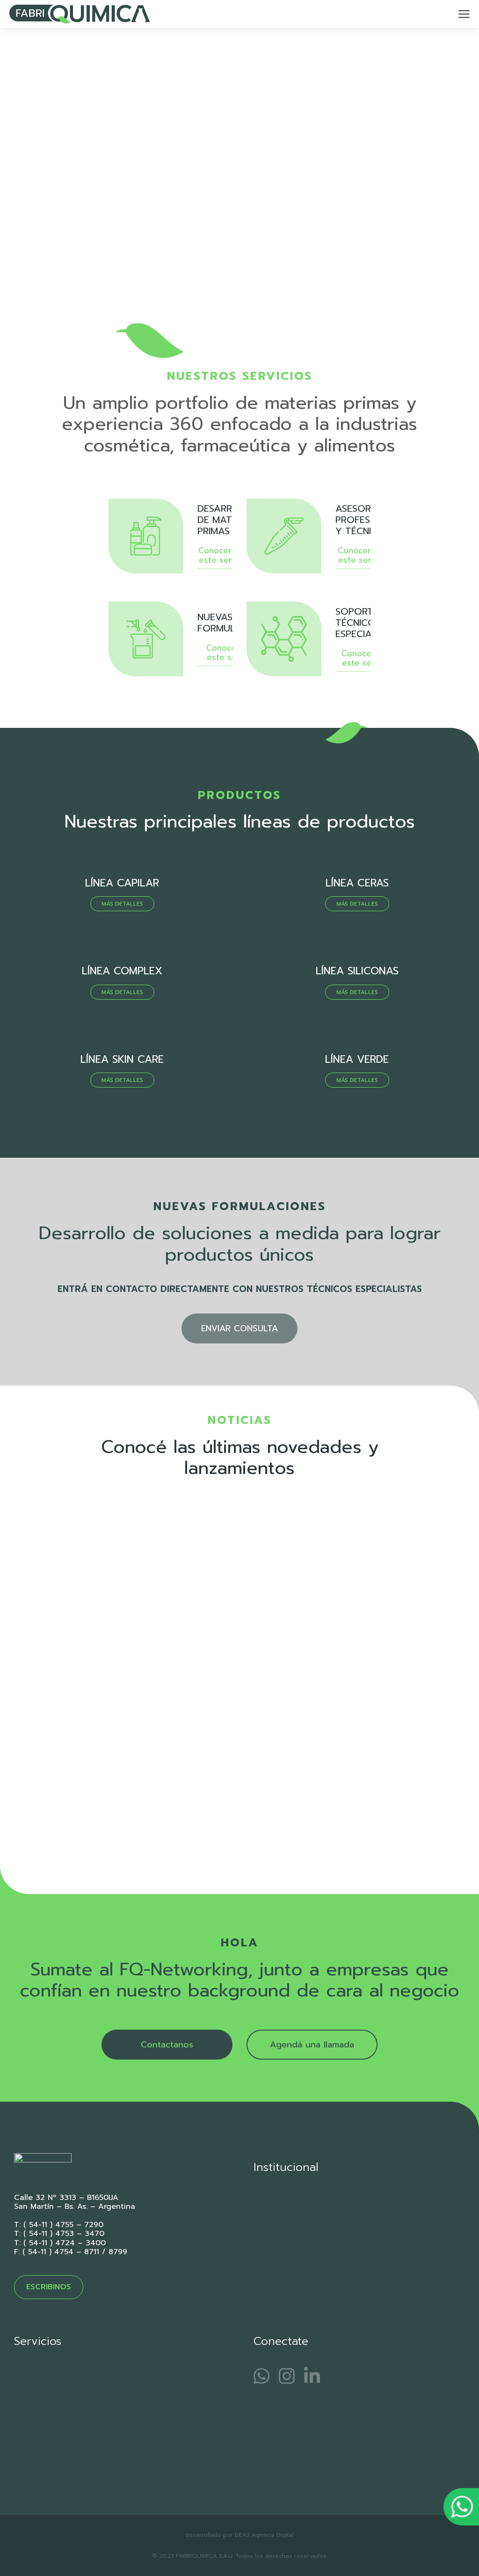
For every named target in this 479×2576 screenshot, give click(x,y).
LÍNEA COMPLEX (122, 971)
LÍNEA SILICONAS (357, 971)
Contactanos (167, 2045)
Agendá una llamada (312, 2045)
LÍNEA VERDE (357, 1059)
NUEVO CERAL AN (69, 1795)
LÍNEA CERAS (357, 883)
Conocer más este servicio (224, 556)
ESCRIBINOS (49, 2287)
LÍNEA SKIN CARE (122, 1059)
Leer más (46, 1843)
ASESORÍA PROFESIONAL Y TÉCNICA (367, 520)
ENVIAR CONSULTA (239, 1328)
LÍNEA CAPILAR (122, 883)
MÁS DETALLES (122, 904)
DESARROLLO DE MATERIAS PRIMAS (228, 520)
